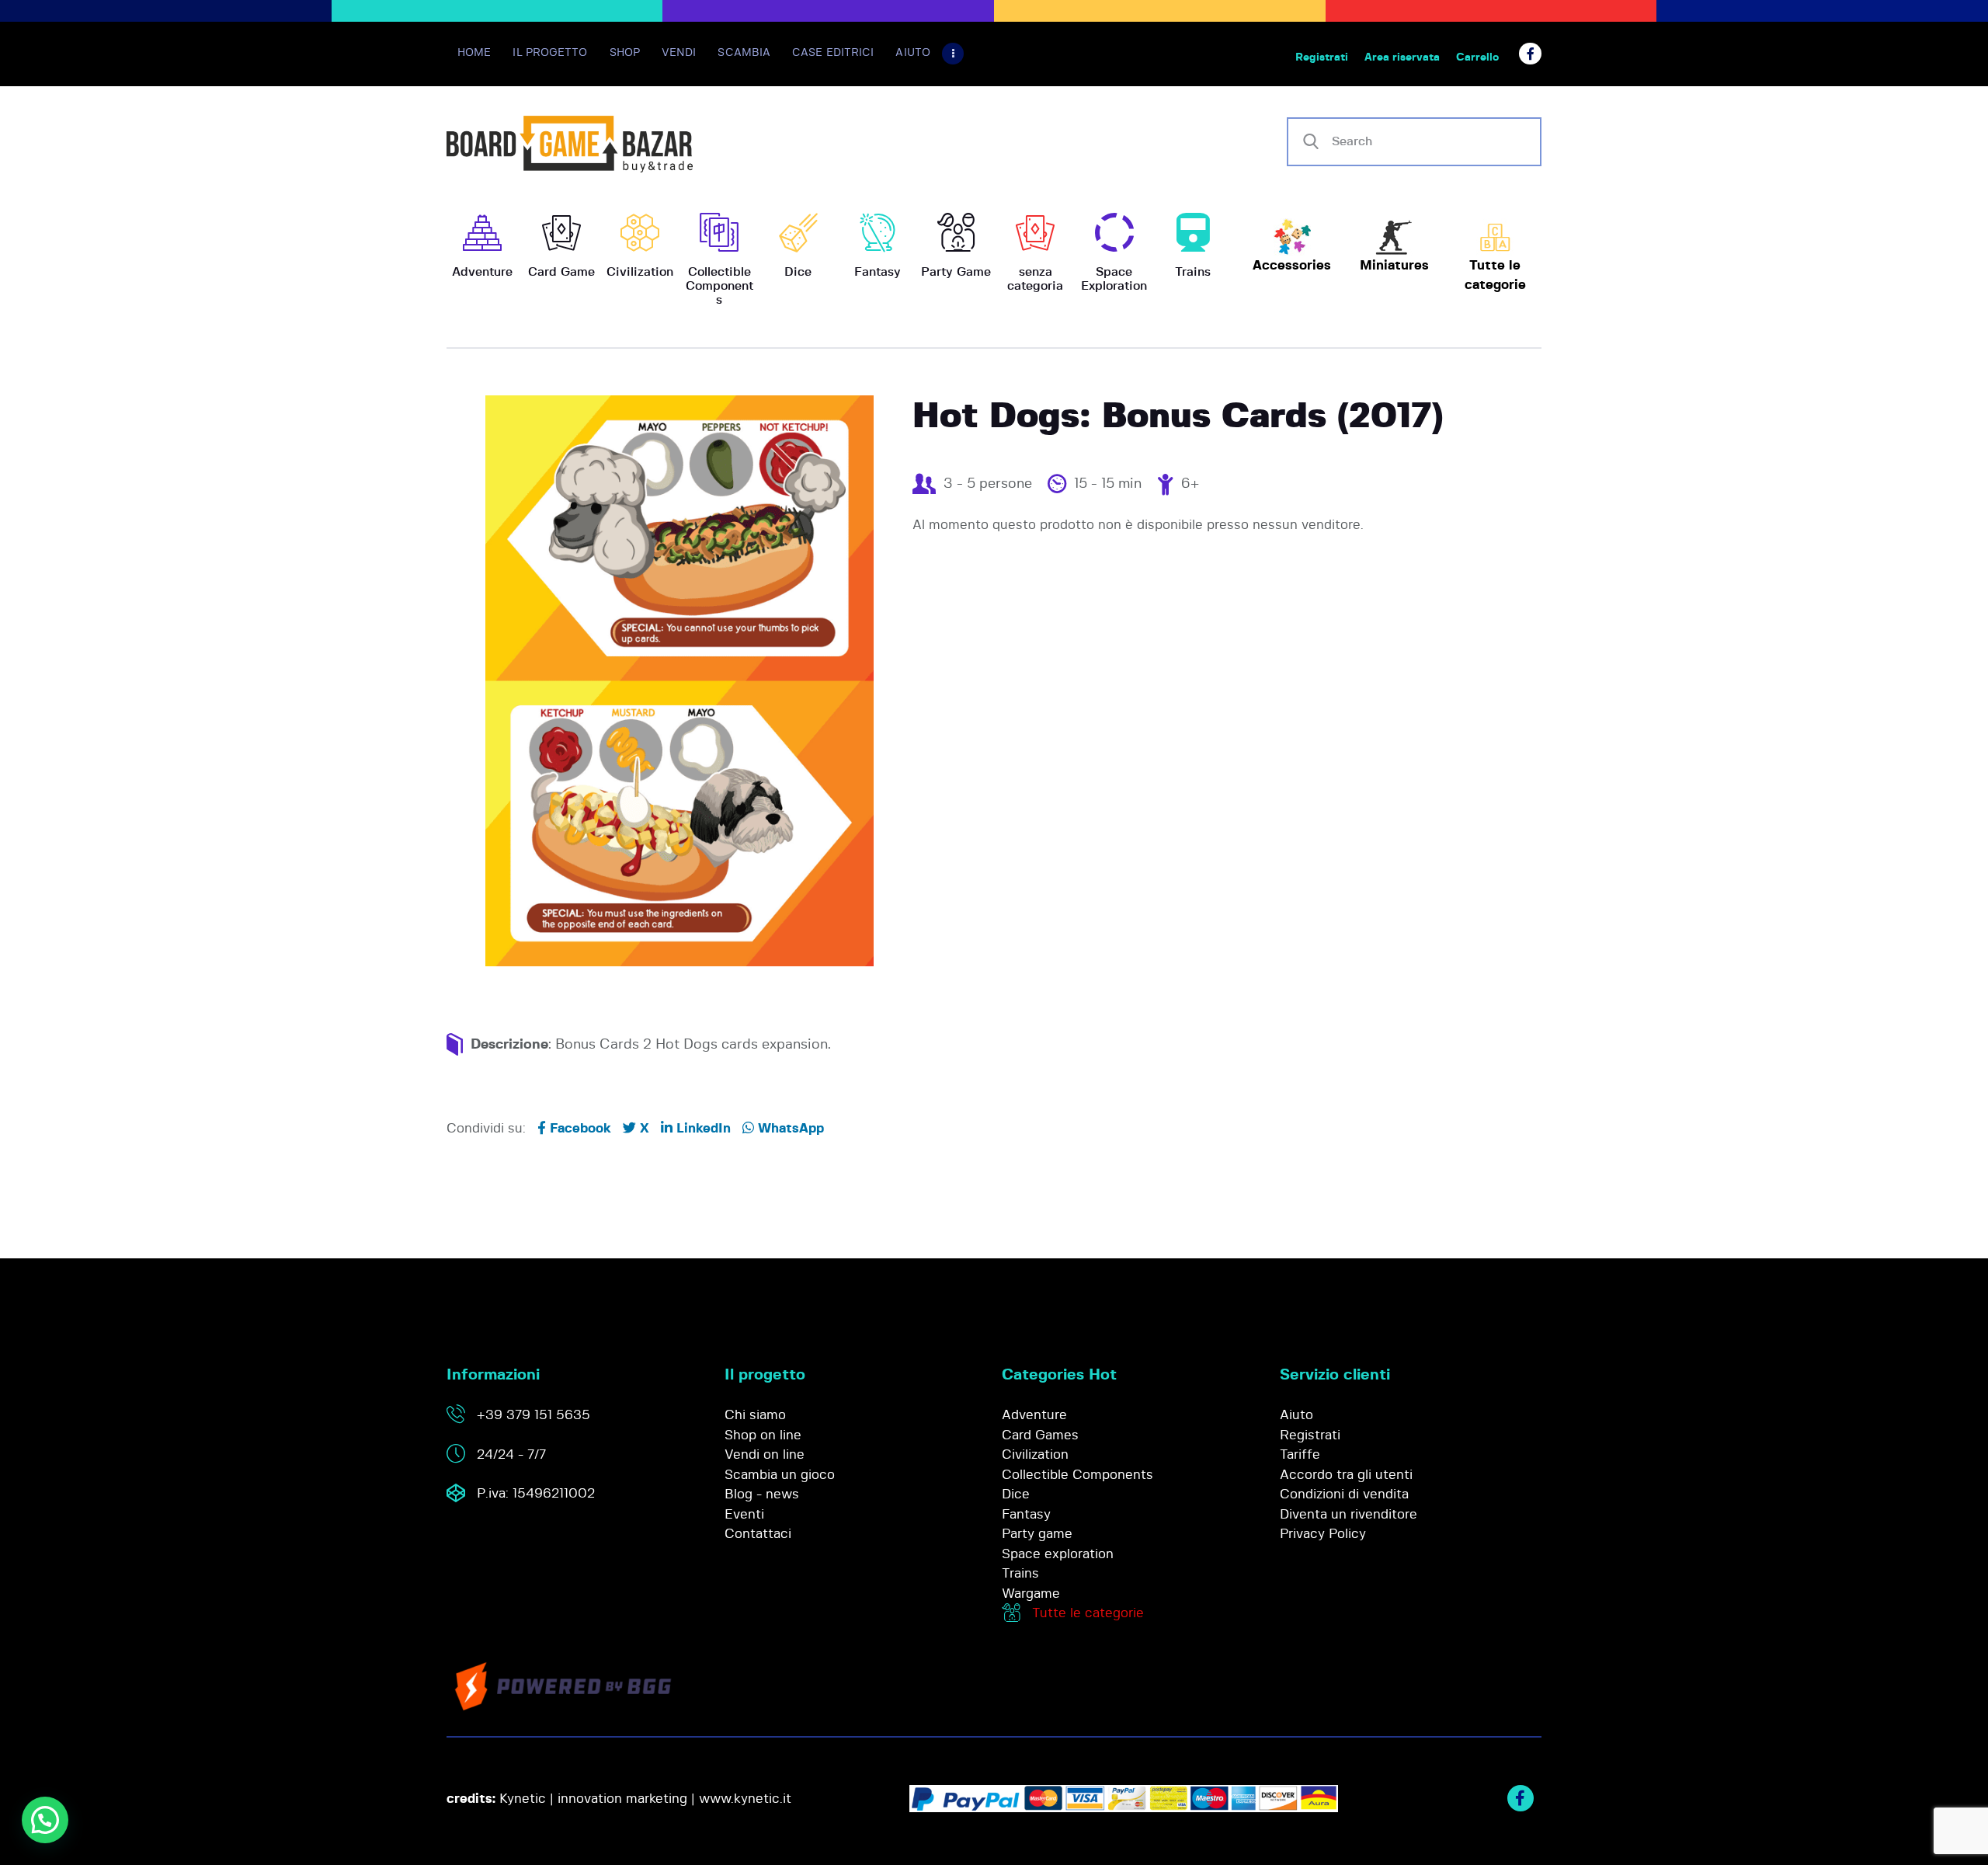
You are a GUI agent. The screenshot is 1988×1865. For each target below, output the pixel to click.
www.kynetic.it (745, 1799)
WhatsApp (789, 1128)
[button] (45, 1820)
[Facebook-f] (1530, 54)
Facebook (579, 1128)
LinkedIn (702, 1128)
